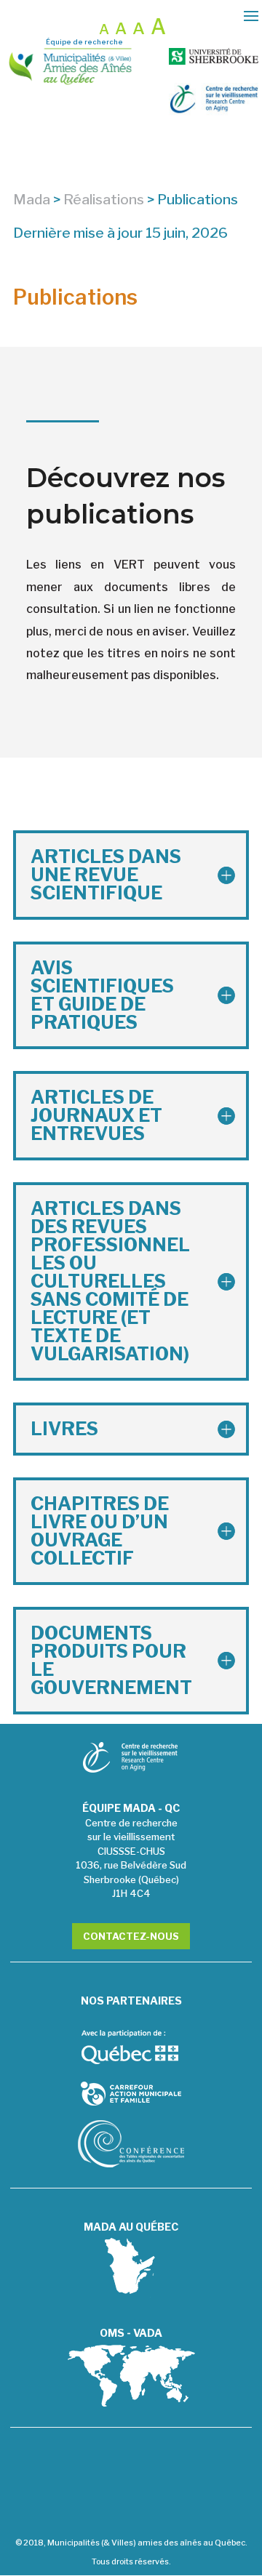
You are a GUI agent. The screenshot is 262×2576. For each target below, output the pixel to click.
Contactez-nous (131, 1936)
